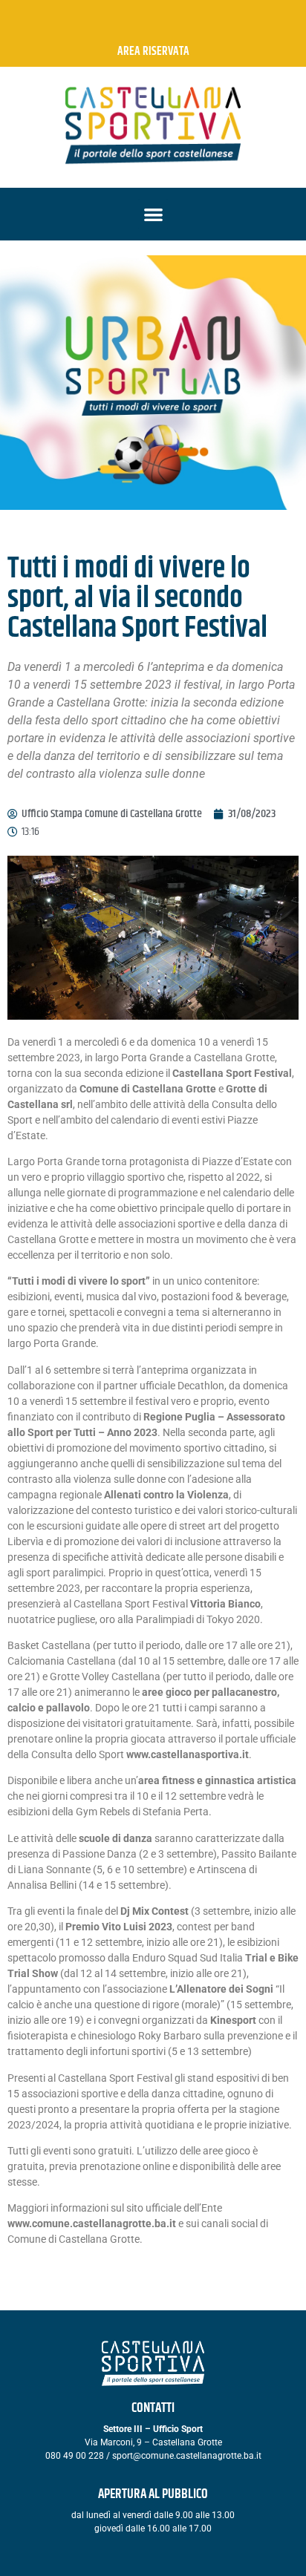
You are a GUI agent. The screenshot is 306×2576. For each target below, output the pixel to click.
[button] (153, 214)
